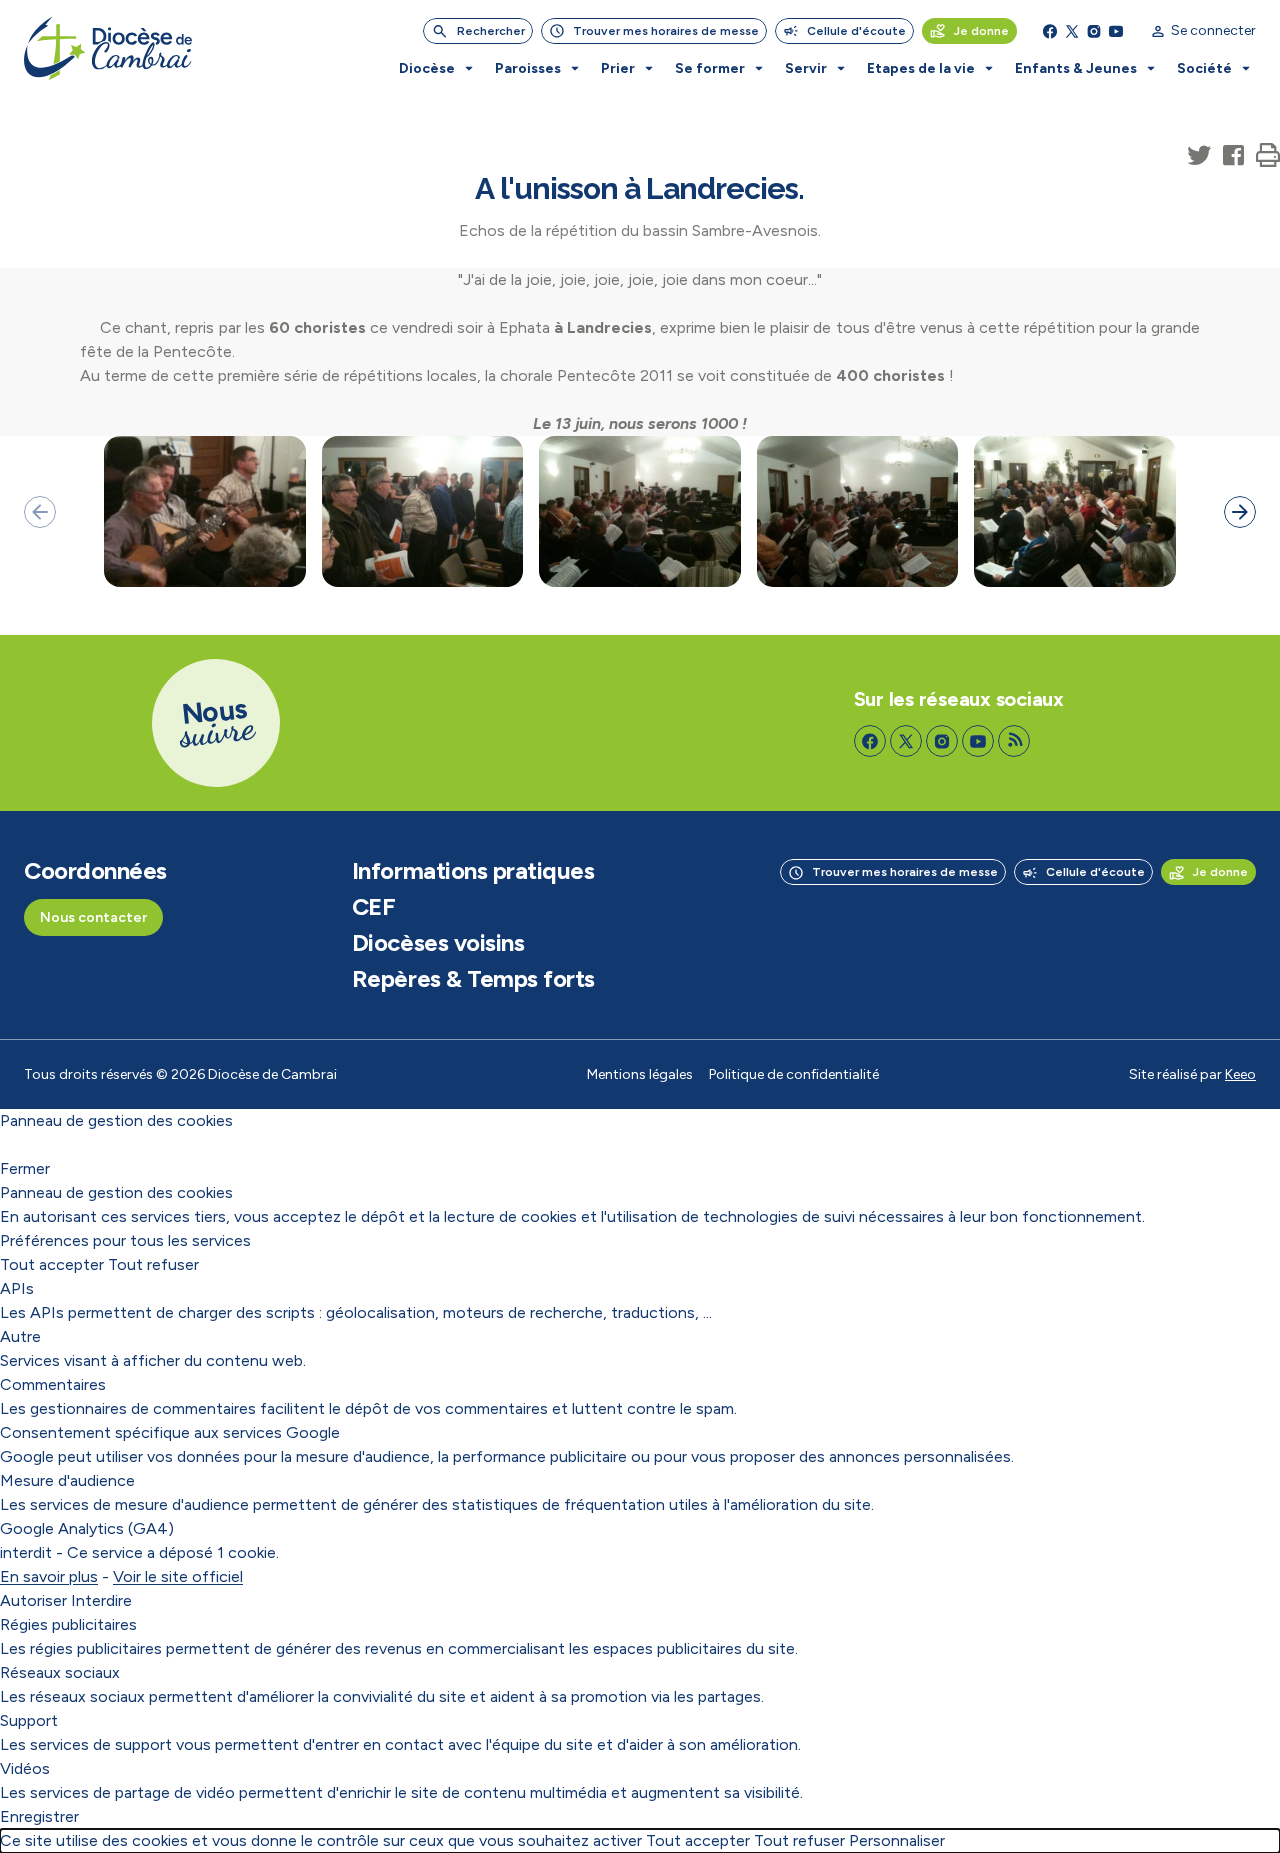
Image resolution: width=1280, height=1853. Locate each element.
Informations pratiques (473, 871)
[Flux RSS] (1014, 741)
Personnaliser (897, 1840)
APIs (17, 1288)
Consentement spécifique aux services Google (170, 1432)
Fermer (25, 1168)
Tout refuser (153, 1264)
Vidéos (25, 1768)
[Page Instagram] (1094, 31)
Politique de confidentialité (794, 1074)
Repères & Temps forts (473, 979)
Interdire (101, 1600)
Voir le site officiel (178, 1576)
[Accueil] (108, 48)
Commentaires (53, 1384)
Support (29, 1720)
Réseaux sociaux (60, 1672)
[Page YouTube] (1116, 31)
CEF (374, 907)
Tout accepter (52, 1264)
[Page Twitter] (1072, 31)
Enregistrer (39, 1816)
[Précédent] (40, 512)
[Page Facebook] (1050, 31)
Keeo (1240, 1074)
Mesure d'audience (67, 1480)
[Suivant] (1240, 512)
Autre (20, 1336)
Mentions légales (640, 1074)
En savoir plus (49, 1576)
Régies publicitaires (68, 1624)
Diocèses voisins (438, 943)
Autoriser (33, 1600)
